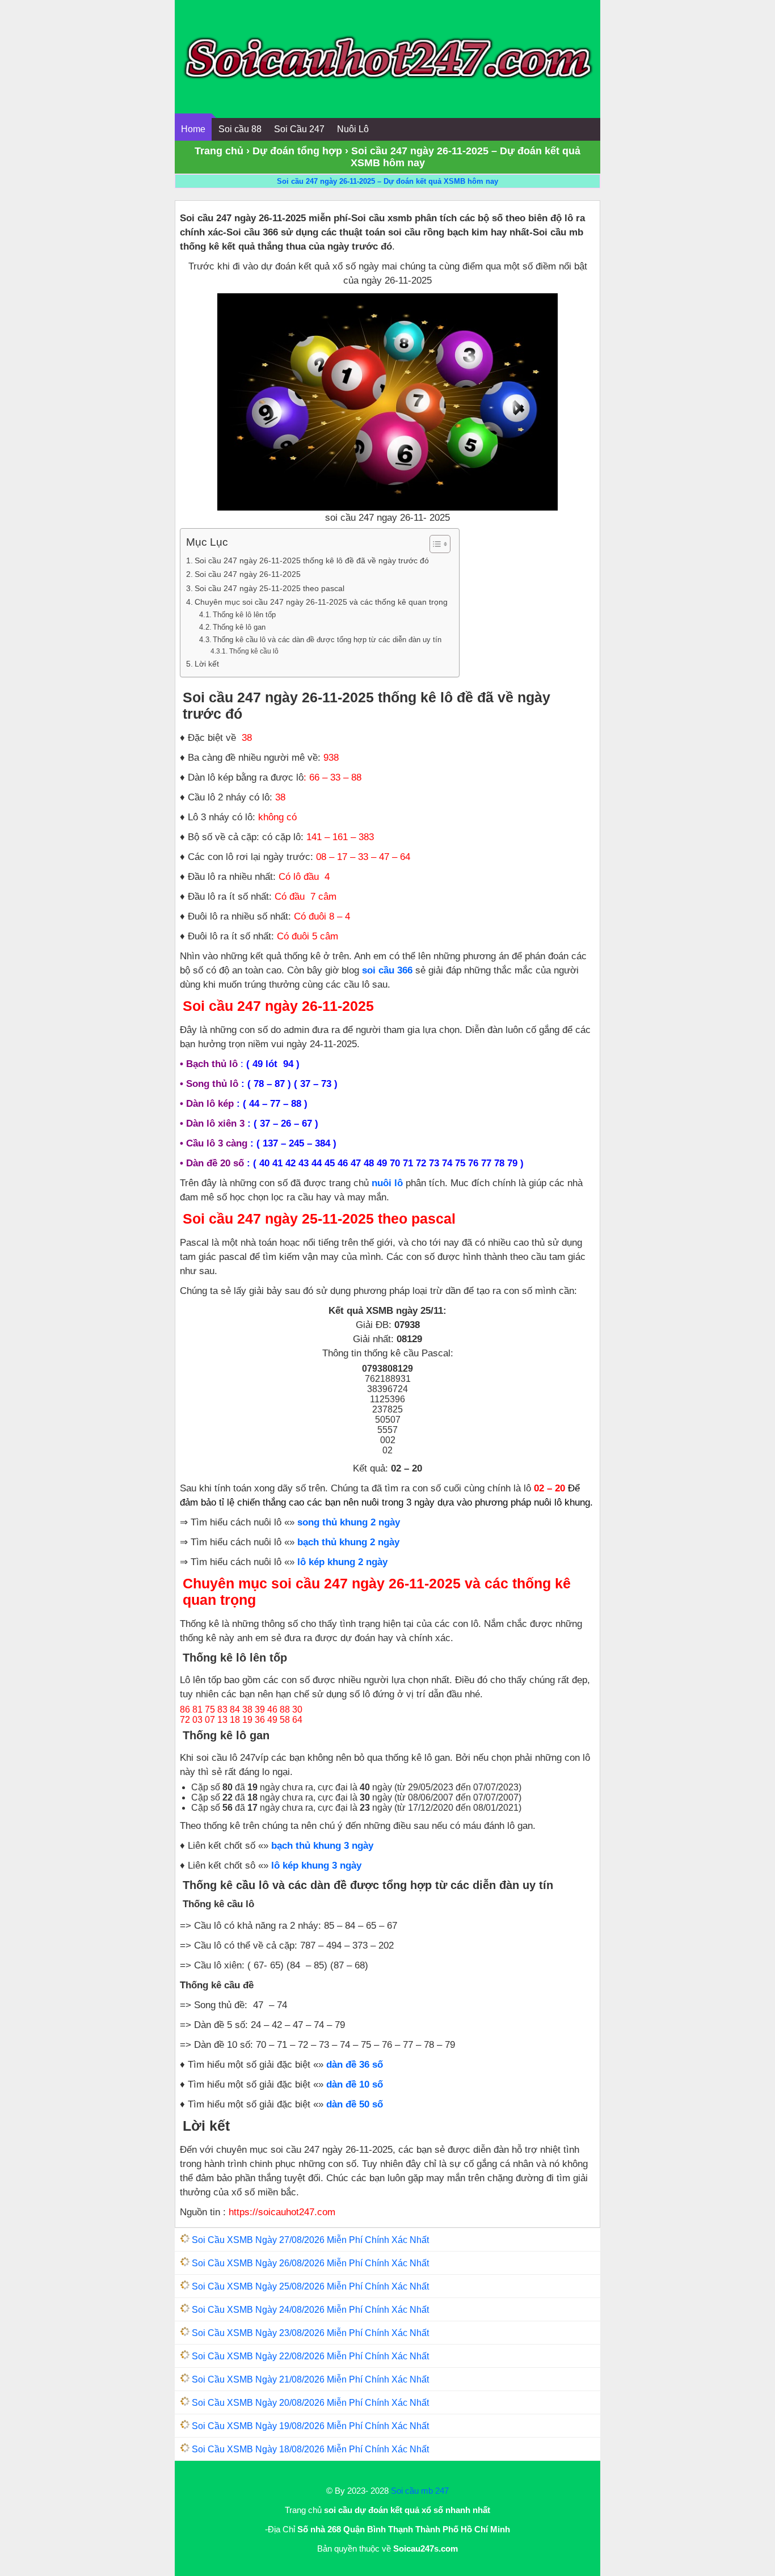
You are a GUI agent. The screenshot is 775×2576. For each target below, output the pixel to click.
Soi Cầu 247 (299, 129)
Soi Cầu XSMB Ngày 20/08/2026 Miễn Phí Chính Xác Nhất (310, 2403)
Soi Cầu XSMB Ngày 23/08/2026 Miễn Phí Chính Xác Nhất (310, 2333)
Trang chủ (219, 151)
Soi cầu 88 (240, 129)
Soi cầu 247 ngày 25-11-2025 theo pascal (269, 588)
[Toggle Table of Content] (434, 544)
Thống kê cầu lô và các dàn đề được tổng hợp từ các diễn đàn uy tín (327, 640)
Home (193, 129)
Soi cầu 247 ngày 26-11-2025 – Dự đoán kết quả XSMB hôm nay (387, 181)
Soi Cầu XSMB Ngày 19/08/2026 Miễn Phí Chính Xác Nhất (310, 2426)
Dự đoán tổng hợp (297, 151)
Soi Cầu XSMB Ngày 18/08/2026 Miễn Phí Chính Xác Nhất (310, 2449)
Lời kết (207, 664)
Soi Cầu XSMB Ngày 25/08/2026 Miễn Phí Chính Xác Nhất (310, 2286)
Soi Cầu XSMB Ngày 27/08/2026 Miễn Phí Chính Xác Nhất (310, 2240)
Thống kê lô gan (239, 627)
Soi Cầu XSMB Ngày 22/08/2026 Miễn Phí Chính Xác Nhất (310, 2356)
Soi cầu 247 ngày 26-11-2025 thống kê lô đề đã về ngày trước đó (312, 560)
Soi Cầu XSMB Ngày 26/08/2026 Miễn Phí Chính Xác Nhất (310, 2263)
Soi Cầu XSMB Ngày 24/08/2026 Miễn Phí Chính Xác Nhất (310, 2310)
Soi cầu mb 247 (420, 2491)
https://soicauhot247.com (282, 2212)
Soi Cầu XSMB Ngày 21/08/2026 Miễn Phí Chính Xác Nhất (310, 2379)
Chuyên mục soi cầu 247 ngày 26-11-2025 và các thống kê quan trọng (321, 602)
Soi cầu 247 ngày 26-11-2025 (248, 574)
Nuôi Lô (353, 129)
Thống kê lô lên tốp (244, 615)
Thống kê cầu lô (254, 651)
